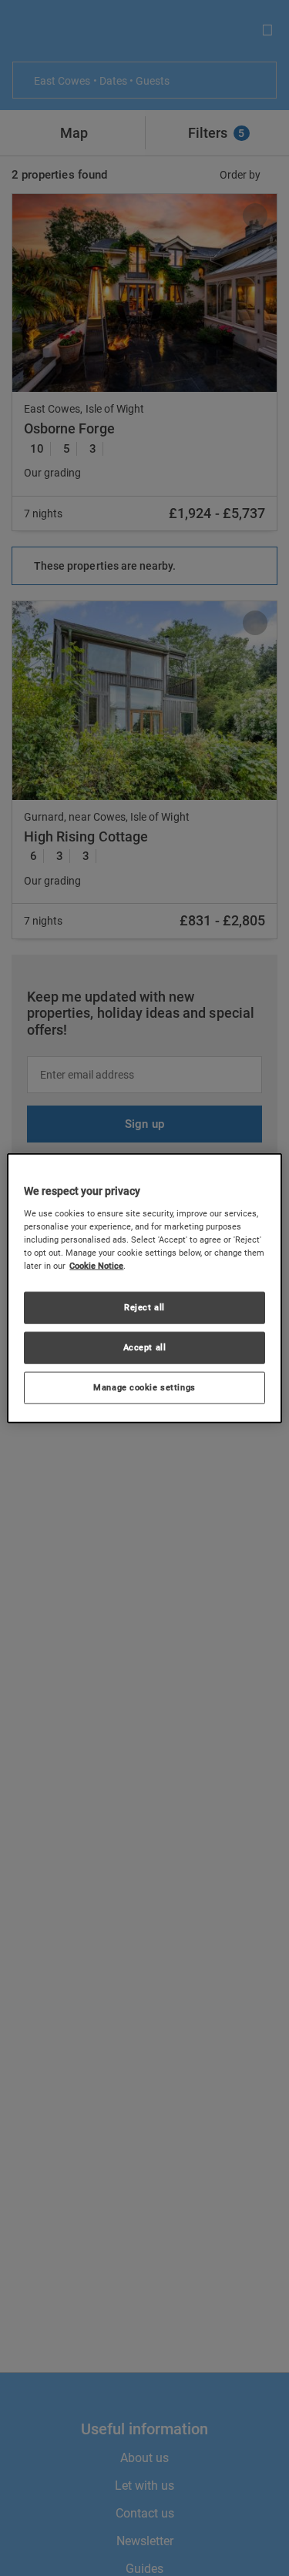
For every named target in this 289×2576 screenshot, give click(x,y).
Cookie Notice (96, 1266)
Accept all (145, 1347)
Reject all (144, 1307)
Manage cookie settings (144, 1387)
